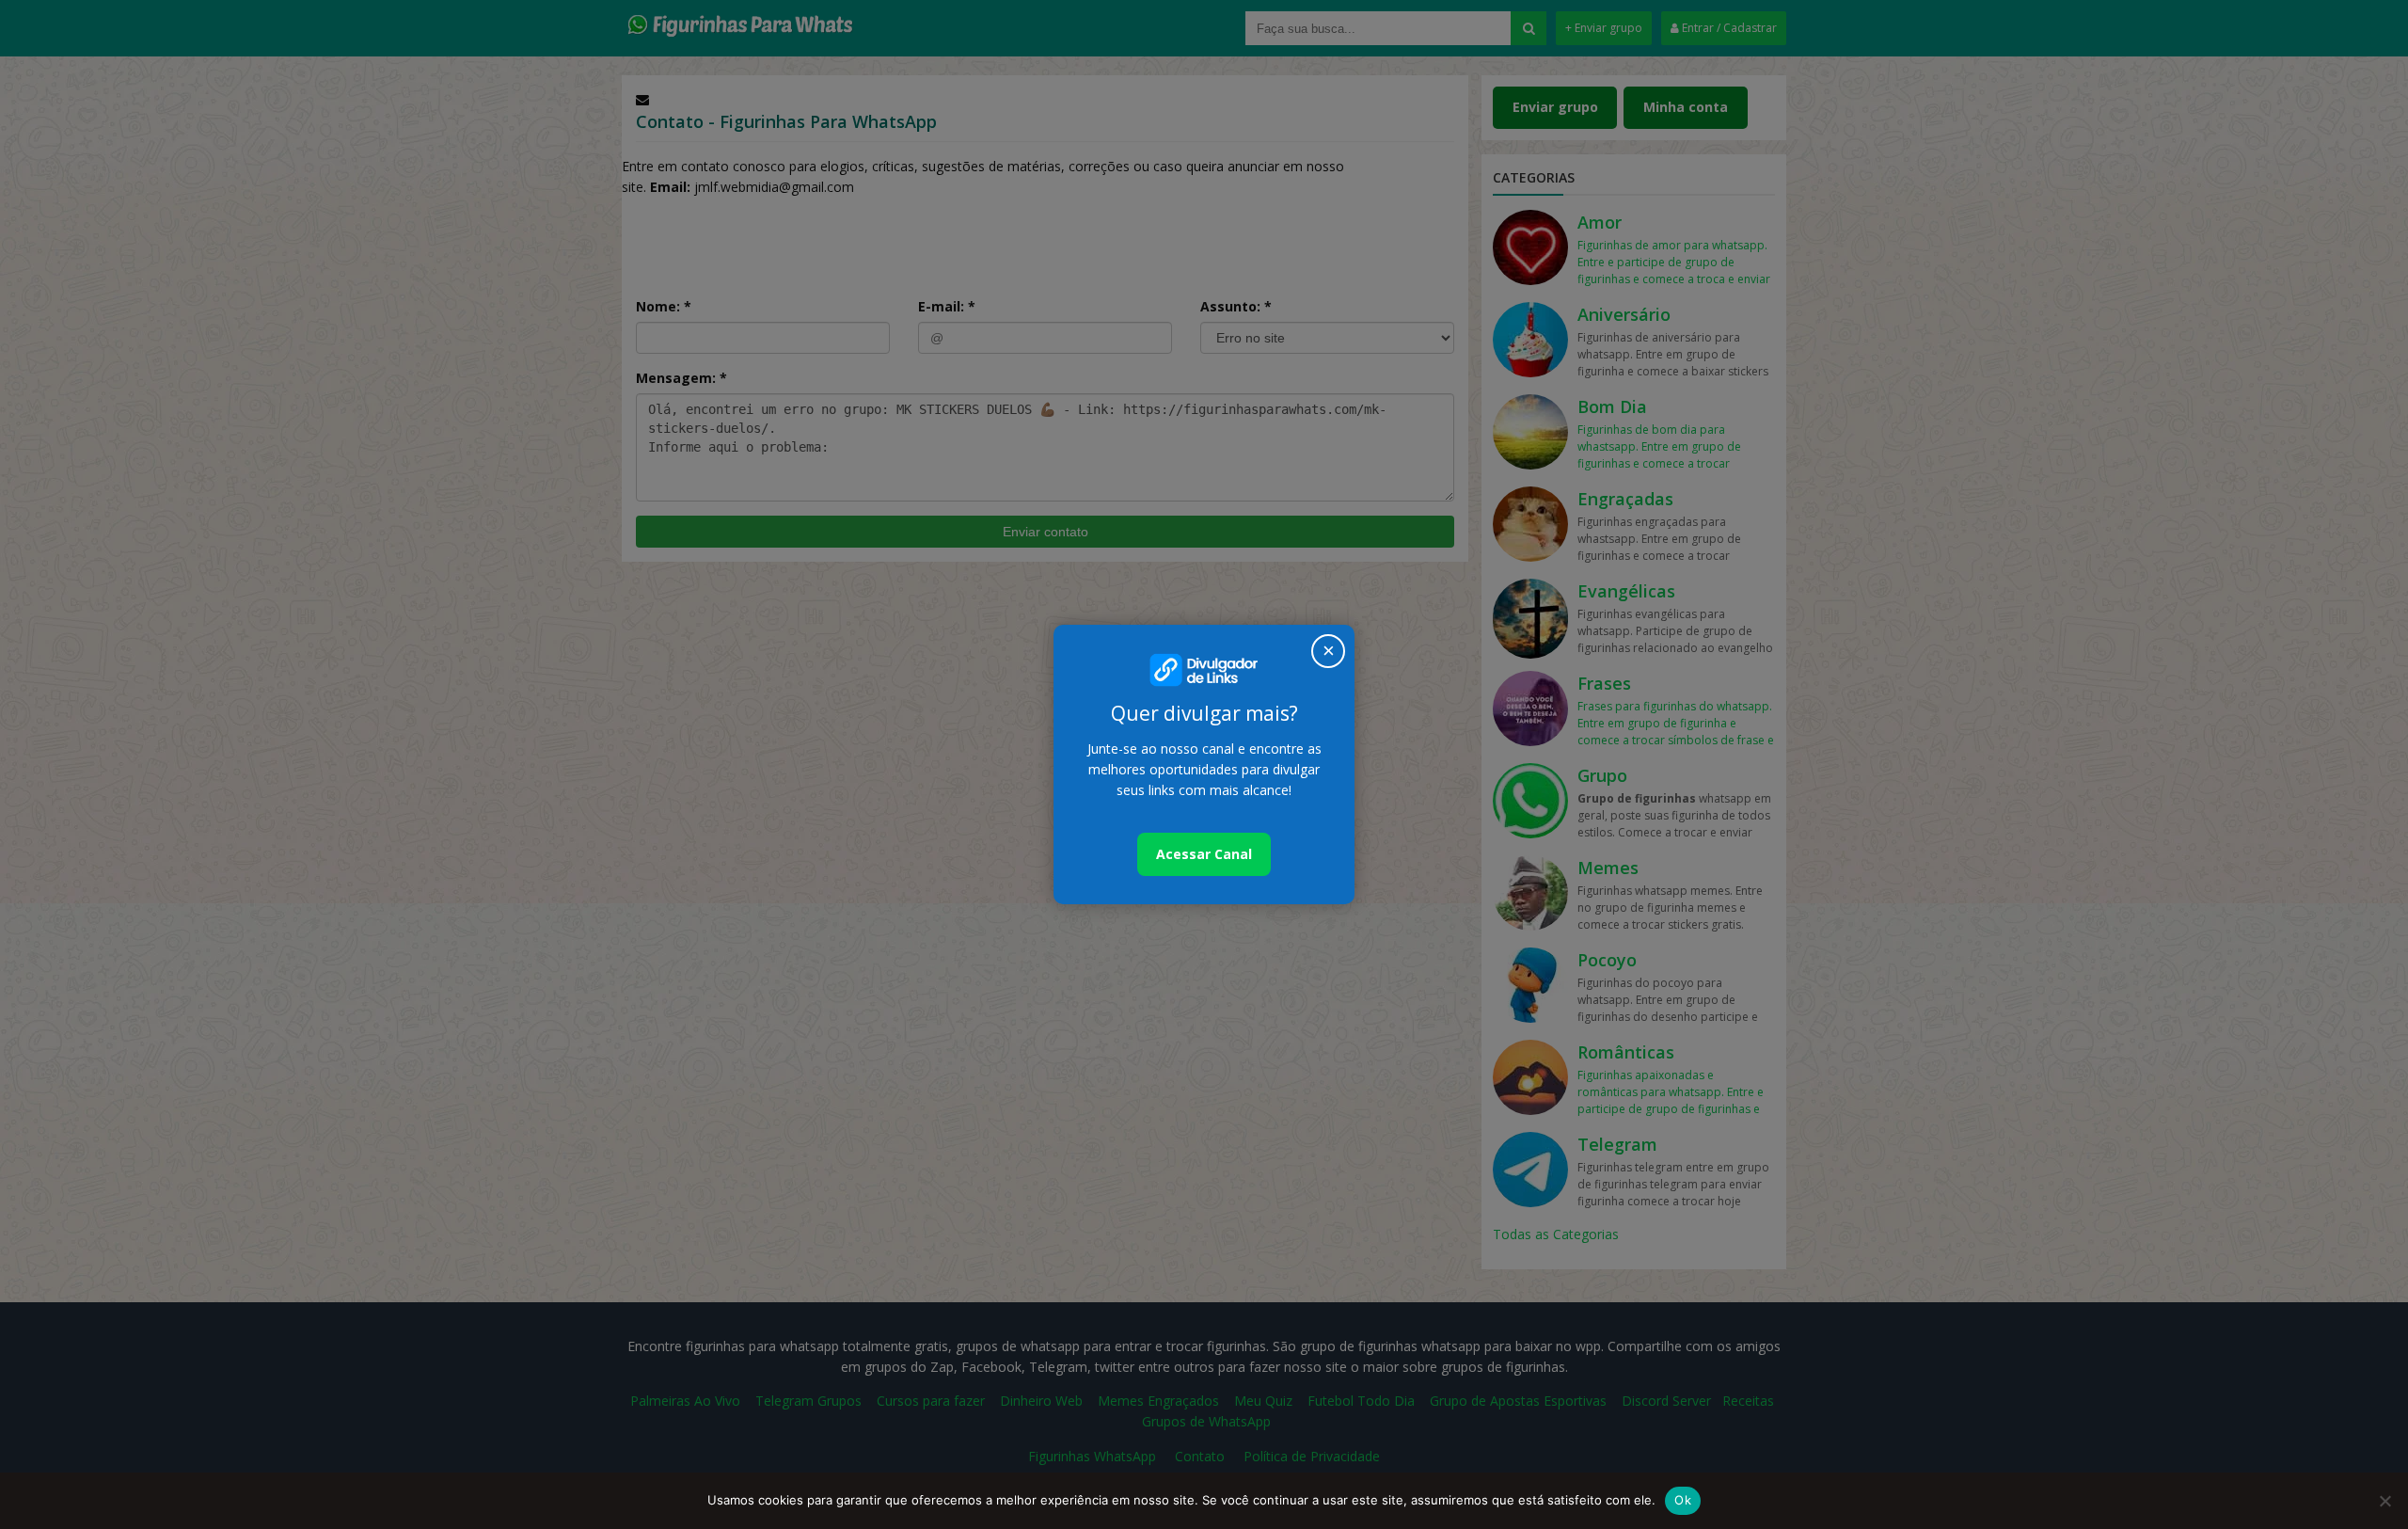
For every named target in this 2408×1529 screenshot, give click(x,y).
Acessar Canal (1204, 854)
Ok (1683, 1500)
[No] (2384, 1501)
